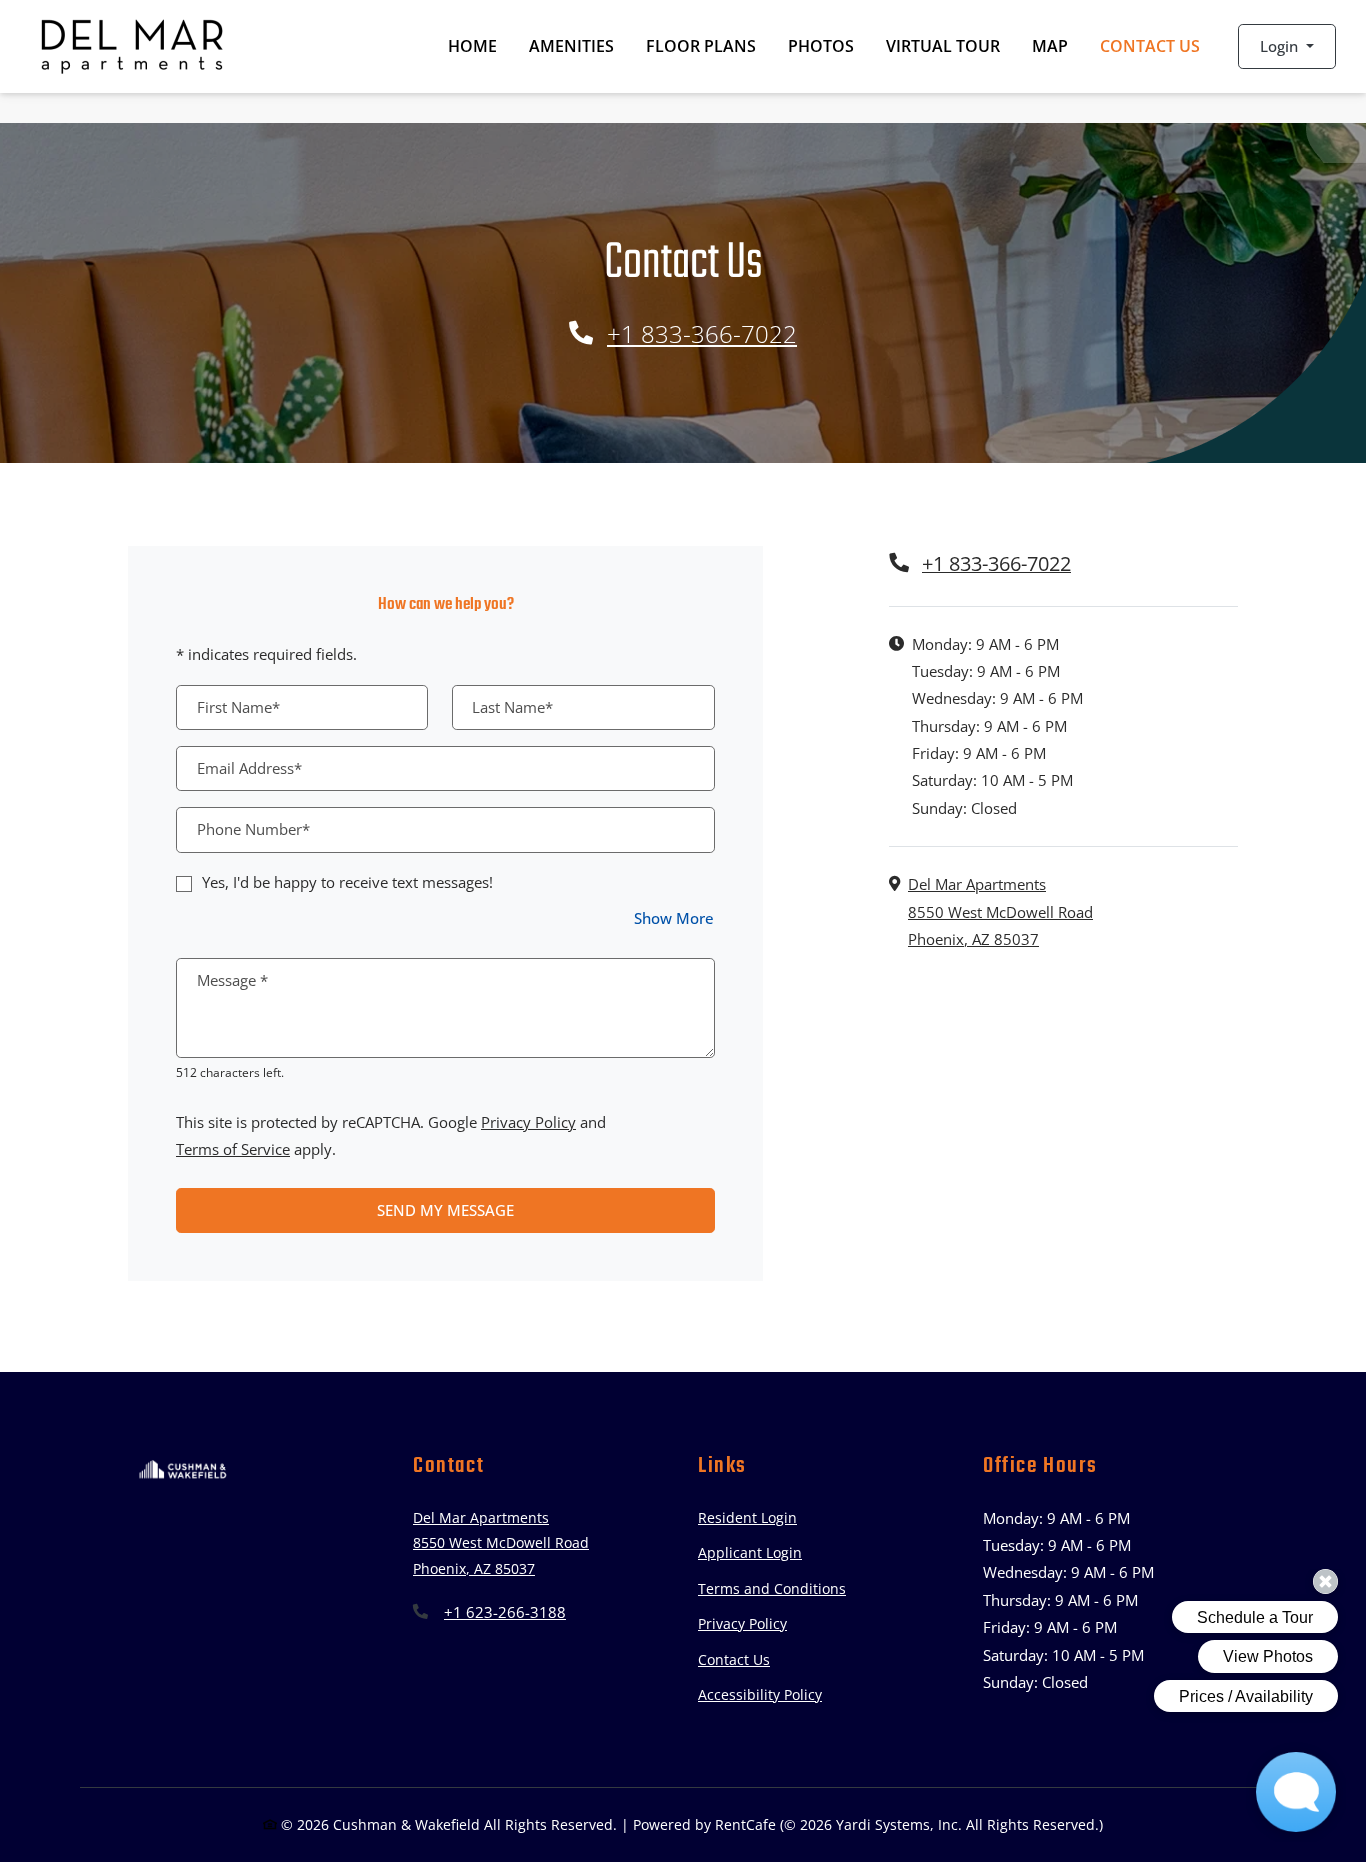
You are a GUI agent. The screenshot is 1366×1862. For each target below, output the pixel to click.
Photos (821, 46)
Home (472, 46)
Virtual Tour (951, 45)
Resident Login (747, 1517)
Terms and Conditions (772, 1588)
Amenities (571, 46)
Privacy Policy (528, 1121)
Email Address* (249, 768)
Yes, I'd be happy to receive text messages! (347, 882)
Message (232, 980)
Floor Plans (701, 46)
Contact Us (1150, 46)
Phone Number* (253, 829)
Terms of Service (233, 1148)
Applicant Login (750, 1552)
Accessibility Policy (760, 1694)
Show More (674, 917)
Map (1050, 46)
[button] (1286, 46)
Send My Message (445, 1210)
